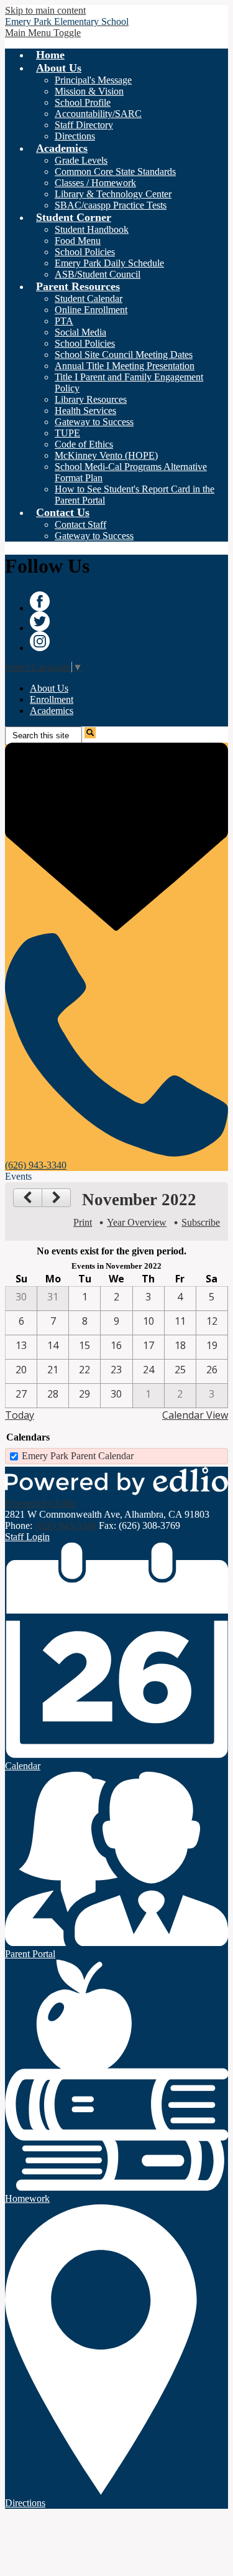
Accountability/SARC (98, 114)
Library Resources (91, 399)
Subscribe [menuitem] (201, 1222)
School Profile (83, 102)
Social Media (80, 332)
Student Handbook (92, 229)
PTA (64, 321)
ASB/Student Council (98, 274)
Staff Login (27, 1537)
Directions (75, 136)
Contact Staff (80, 524)
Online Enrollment (91, 310)
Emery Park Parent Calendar (78, 1456)
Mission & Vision (89, 91)
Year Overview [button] (137, 1222)
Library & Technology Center (113, 194)
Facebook (40, 601)
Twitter (40, 621)
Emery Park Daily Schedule (109, 263)
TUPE (67, 433)
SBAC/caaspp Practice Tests (111, 205)
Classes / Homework (95, 183)
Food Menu (78, 241)
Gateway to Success (94, 422)
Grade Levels (81, 160)
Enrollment (52, 699)
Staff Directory (84, 125)
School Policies (85, 252)
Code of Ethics (84, 444)
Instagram (40, 641)
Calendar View (195, 1415)
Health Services (85, 411)
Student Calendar (89, 298)
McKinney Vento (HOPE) (106, 455)
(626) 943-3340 (66, 1525)
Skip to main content (45, 10)
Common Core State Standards (115, 172)
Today (20, 1415)
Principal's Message (93, 80)
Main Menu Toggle (43, 33)
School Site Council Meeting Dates (124, 355)
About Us (49, 688)
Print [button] (83, 1222)
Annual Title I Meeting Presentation (125, 366)
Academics (52, 711)
